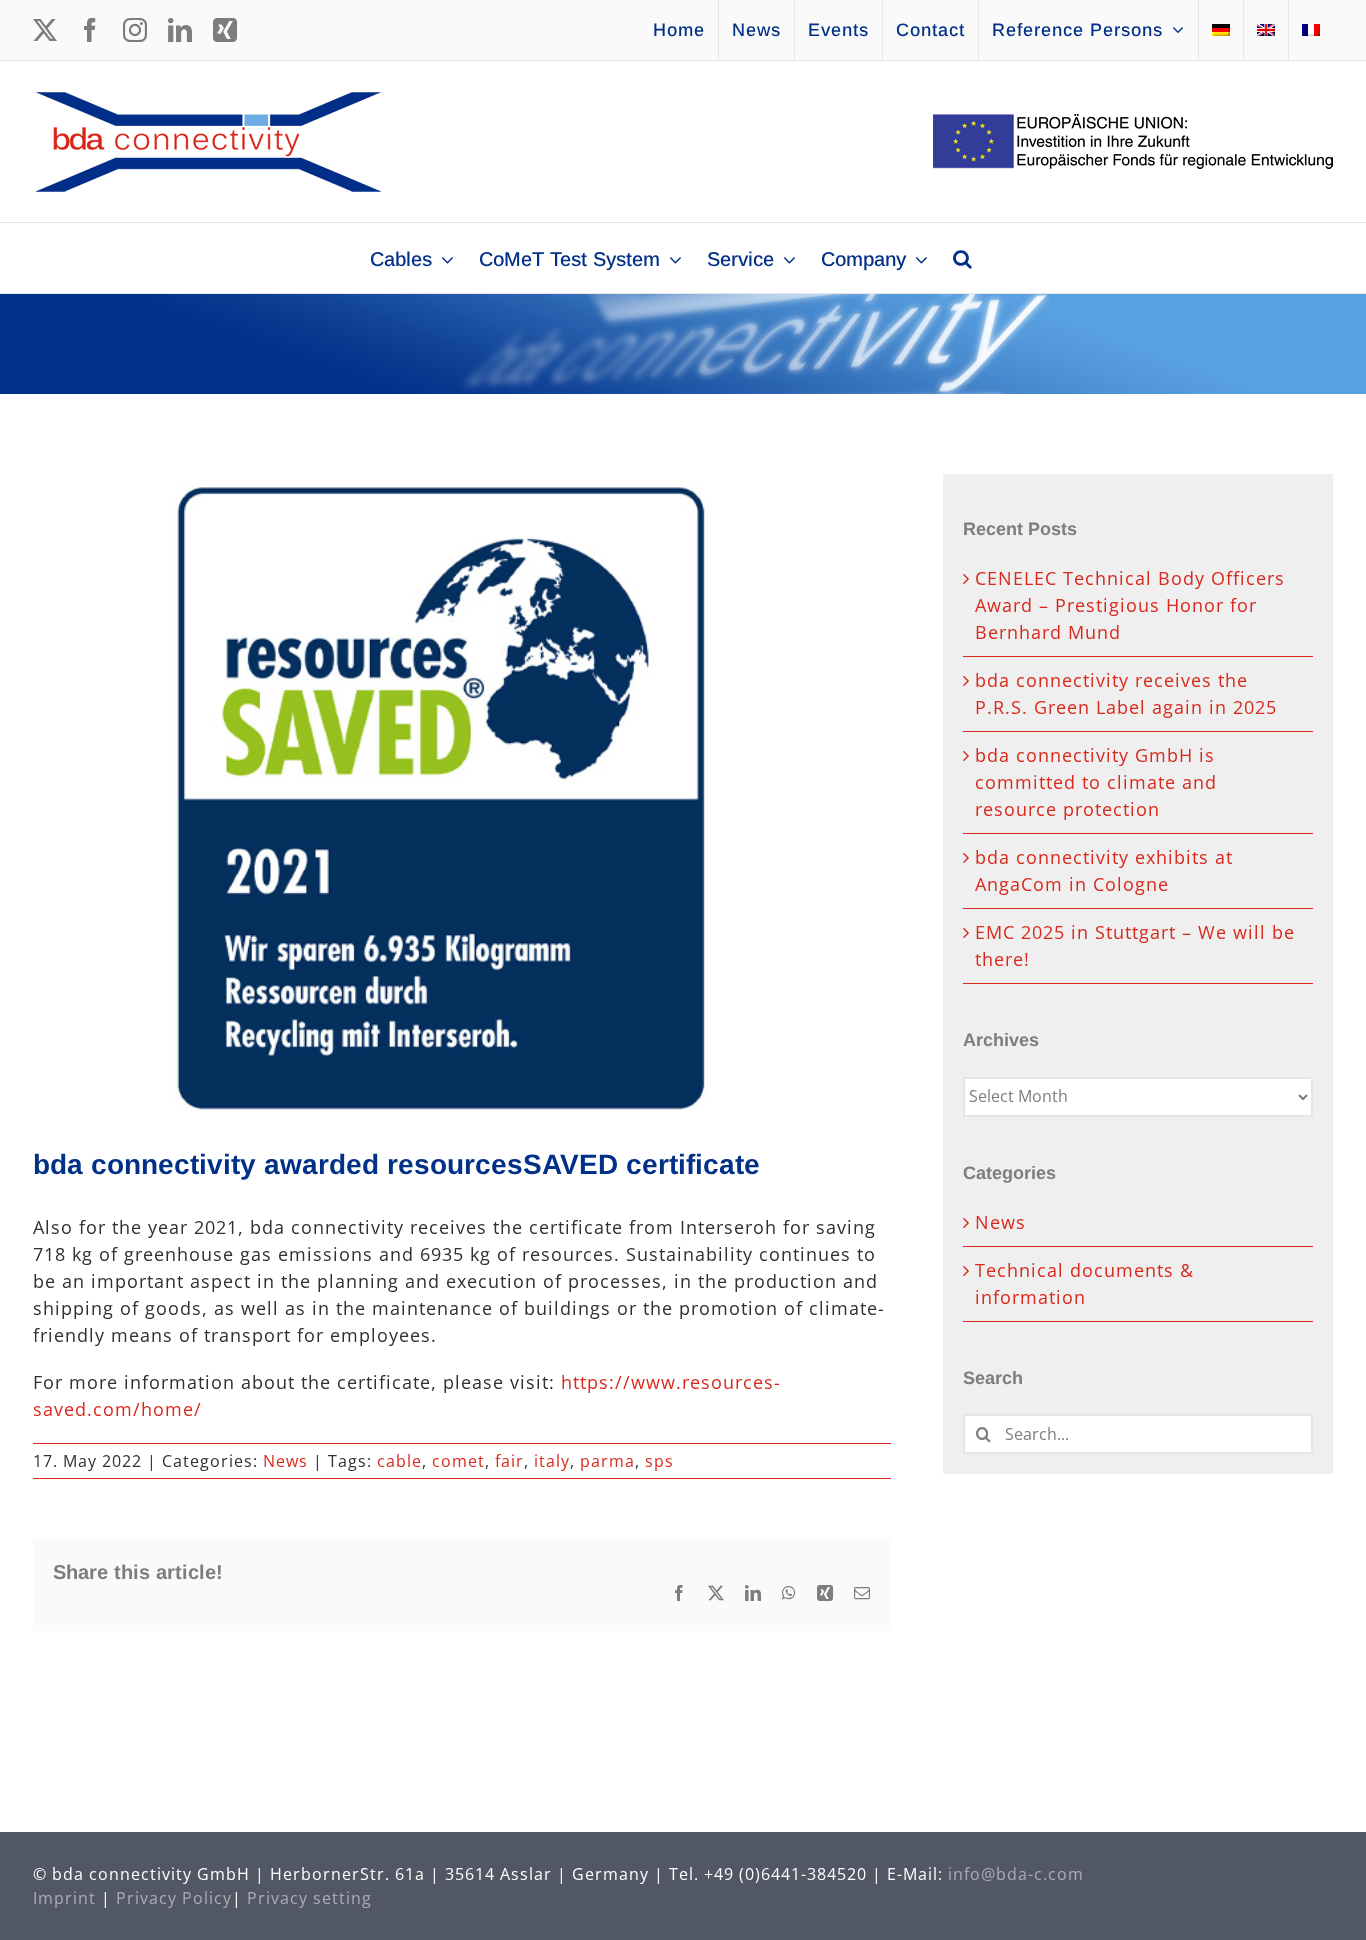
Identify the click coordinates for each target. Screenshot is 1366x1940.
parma (607, 1461)
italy (552, 1461)
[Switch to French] (1311, 30)
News (285, 1461)
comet (458, 1461)
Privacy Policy (174, 1898)
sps (659, 1461)
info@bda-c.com (1016, 1874)
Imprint (64, 1898)
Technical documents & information (1084, 1283)
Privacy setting (309, 1898)
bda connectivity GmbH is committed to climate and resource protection (1096, 782)
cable (399, 1461)
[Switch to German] (1221, 30)
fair (509, 1461)
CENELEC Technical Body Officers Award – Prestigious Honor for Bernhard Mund (1130, 605)
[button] (962, 258)
